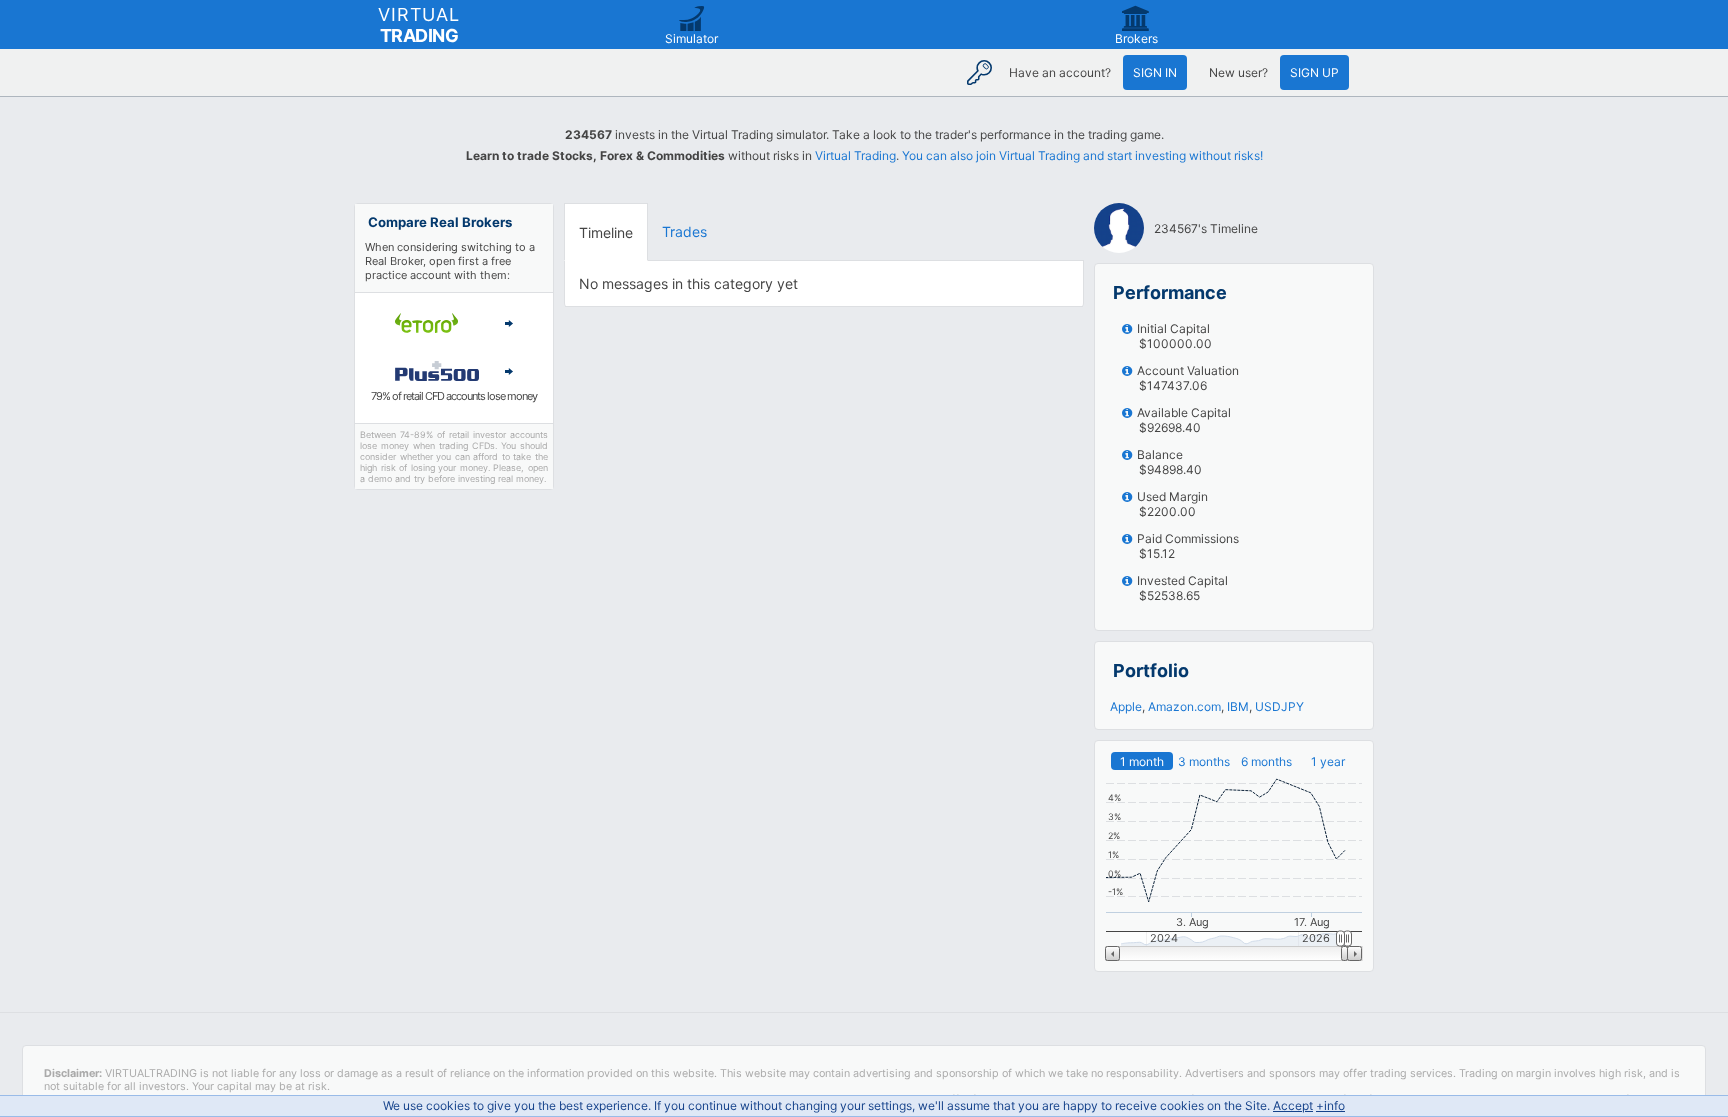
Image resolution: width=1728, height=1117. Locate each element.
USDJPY (1279, 706)
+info (1330, 1105)
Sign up (1314, 72)
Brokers (1136, 38)
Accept (1293, 1105)
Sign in (1155, 72)
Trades (684, 231)
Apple (1126, 706)
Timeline (606, 232)
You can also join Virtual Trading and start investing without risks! (1082, 155)
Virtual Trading (855, 155)
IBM (1238, 706)
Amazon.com (1184, 706)
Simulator (691, 38)
